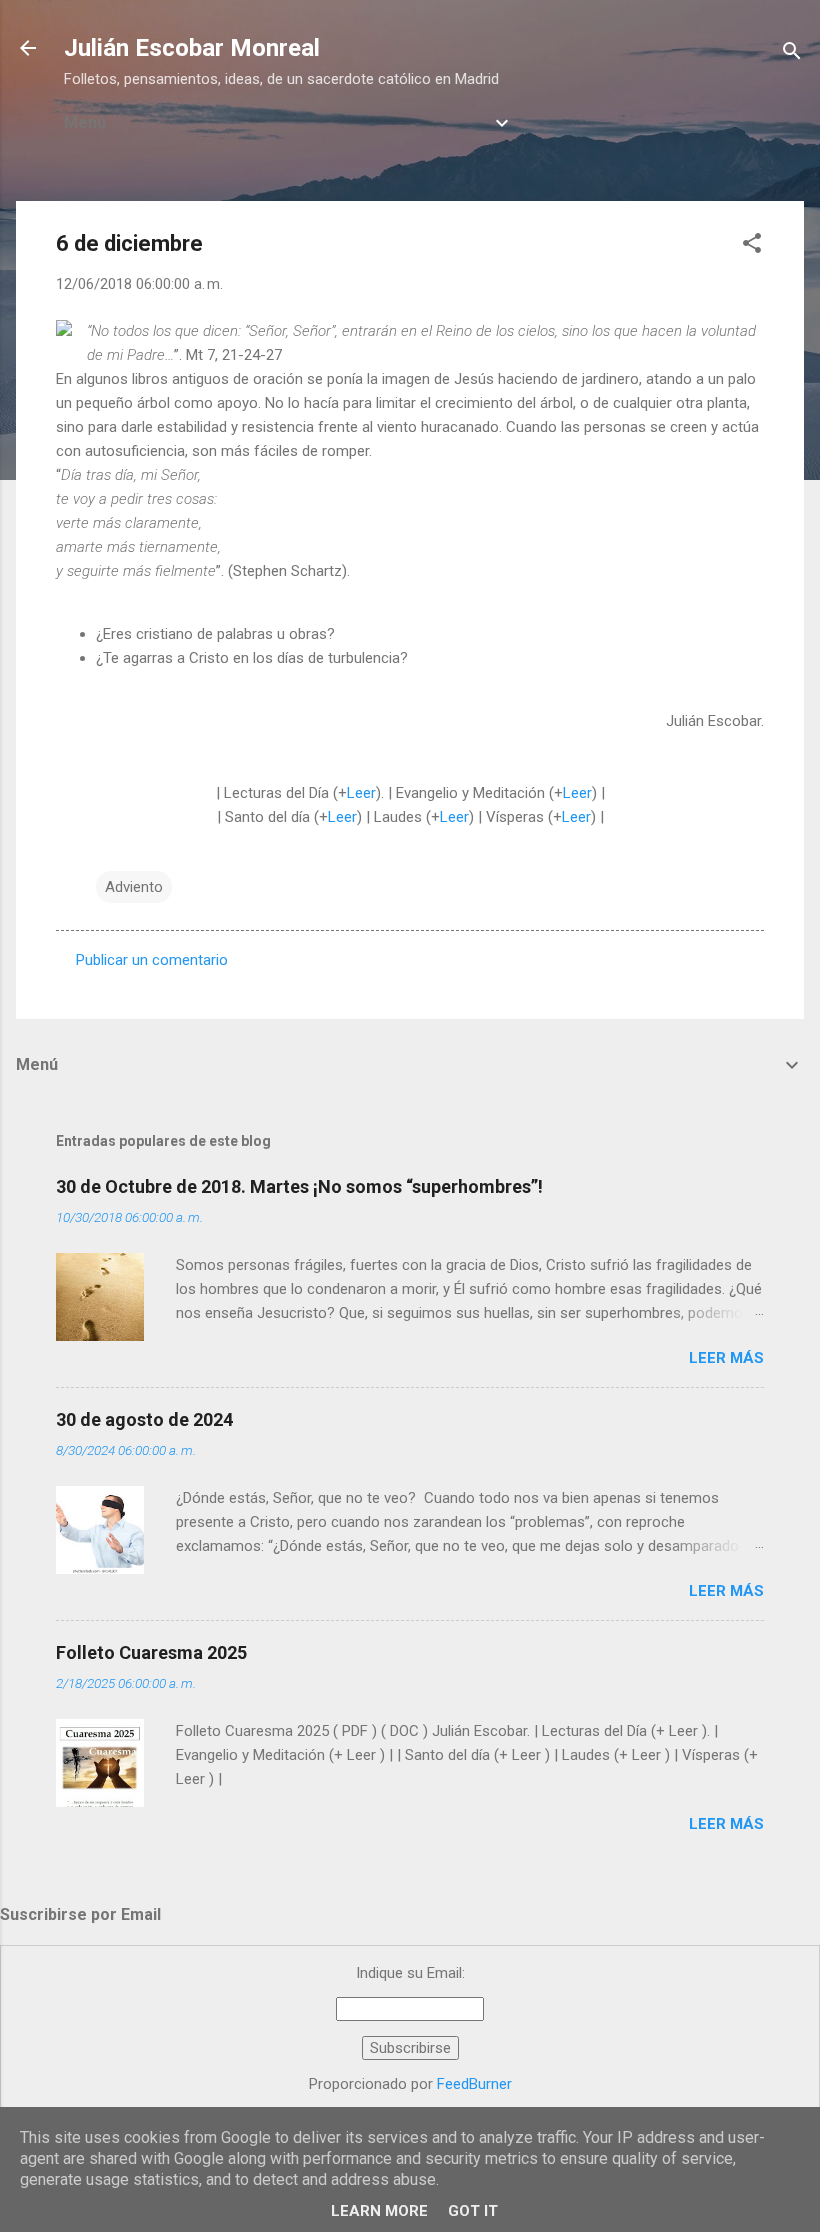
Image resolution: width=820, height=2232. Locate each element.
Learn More (379, 2211)
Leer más (726, 1358)
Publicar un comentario (152, 960)
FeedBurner (474, 2084)
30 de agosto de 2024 (144, 1419)
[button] (752, 246)
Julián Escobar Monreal (192, 48)
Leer (361, 793)
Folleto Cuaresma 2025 (151, 1652)
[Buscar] (792, 54)
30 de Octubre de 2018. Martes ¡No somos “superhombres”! (299, 1186)
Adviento (134, 887)
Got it (473, 2211)
